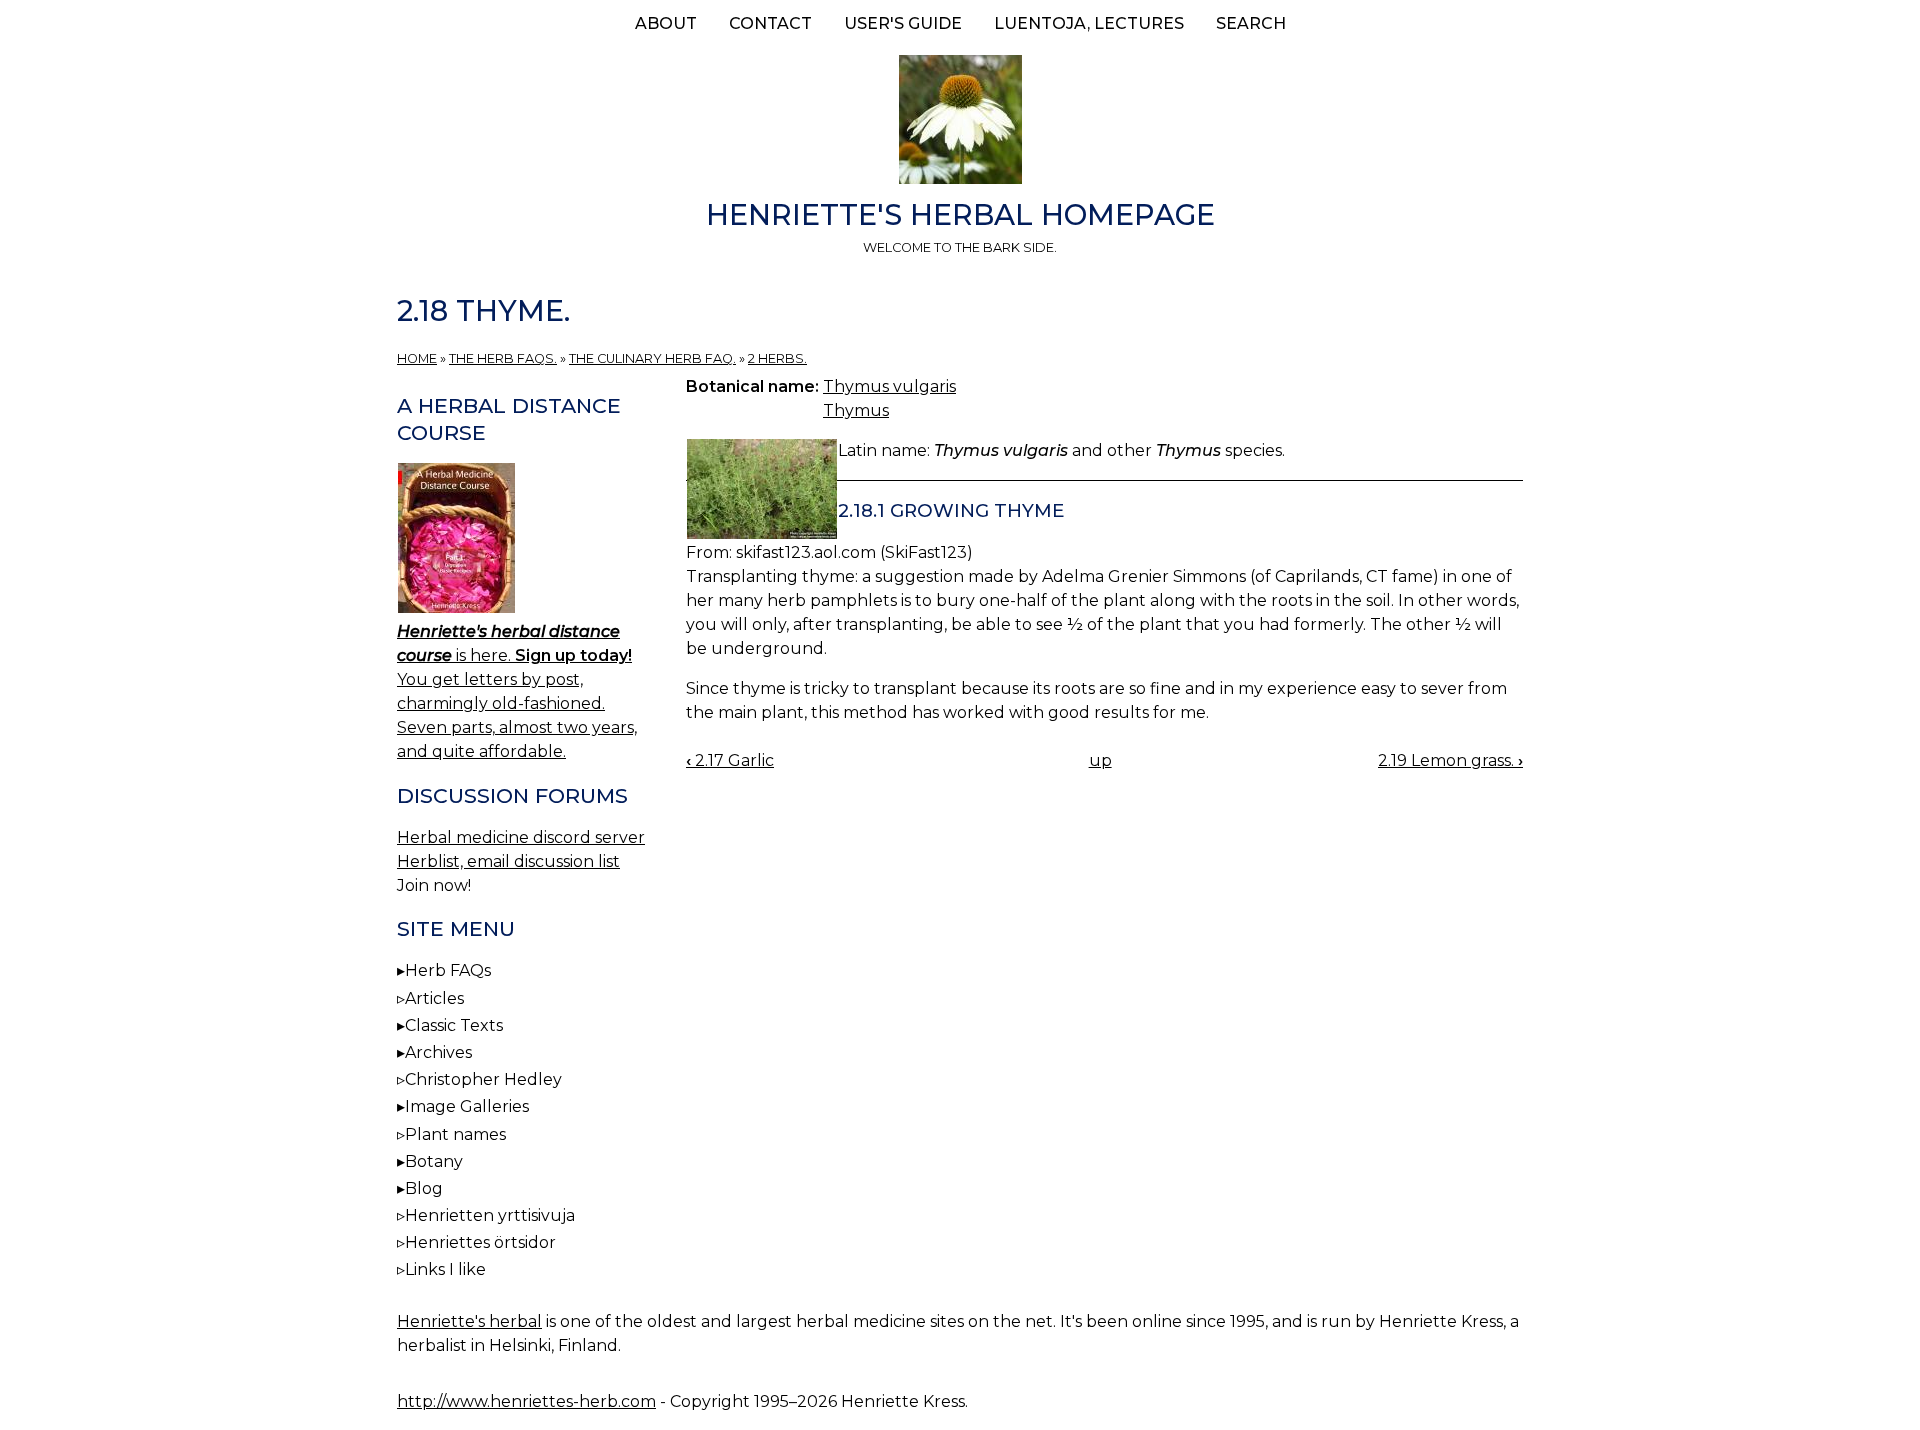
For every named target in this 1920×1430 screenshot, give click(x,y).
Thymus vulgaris (889, 386)
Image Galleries (467, 1106)
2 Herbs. (777, 358)
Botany (434, 1161)
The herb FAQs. (503, 358)
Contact (770, 23)
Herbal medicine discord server (521, 837)
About (666, 23)
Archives (438, 1052)
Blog (424, 1188)
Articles (434, 998)
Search (1251, 23)
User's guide (903, 23)
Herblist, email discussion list (508, 861)
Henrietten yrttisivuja (490, 1215)
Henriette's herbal (469, 1321)
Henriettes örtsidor (480, 1242)
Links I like (445, 1269)
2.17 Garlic (730, 760)
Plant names (455, 1134)
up (1100, 760)
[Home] (960, 123)
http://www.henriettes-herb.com (526, 1401)
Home (417, 358)
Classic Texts (454, 1025)
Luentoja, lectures (1089, 23)
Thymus (856, 410)
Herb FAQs (448, 970)
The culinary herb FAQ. (652, 358)
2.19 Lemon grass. (1450, 760)
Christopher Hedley (483, 1079)
